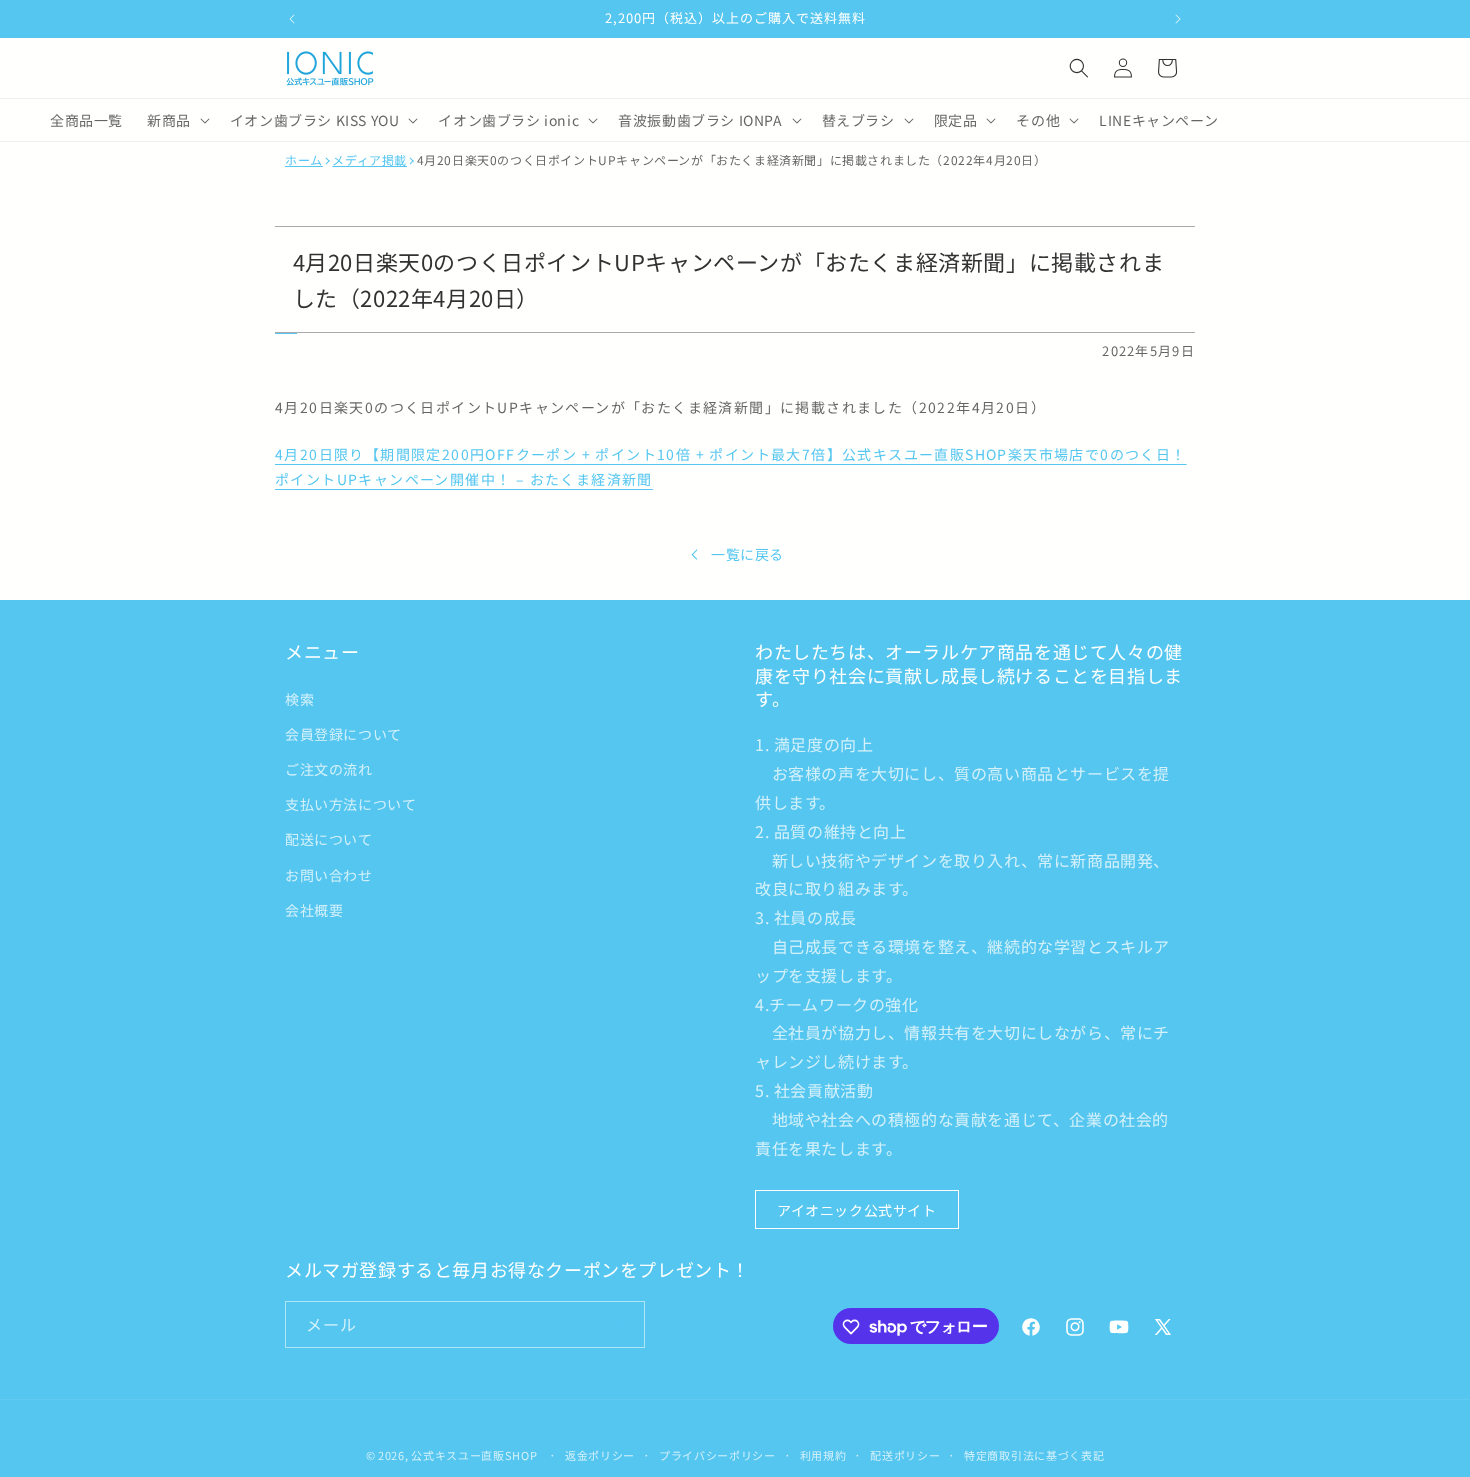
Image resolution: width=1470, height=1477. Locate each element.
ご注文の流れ (329, 768)
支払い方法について (350, 804)
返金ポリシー (600, 1454)
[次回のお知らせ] (1178, 19)
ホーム (304, 160)
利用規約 (823, 1454)
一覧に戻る (747, 554)
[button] (1079, 68)
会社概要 (314, 909)
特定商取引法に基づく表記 (1034, 1454)
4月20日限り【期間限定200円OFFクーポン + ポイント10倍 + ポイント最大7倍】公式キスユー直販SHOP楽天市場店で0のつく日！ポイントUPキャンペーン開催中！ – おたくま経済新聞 (731, 466)
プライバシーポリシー (717, 1454)
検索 (299, 698)
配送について (329, 839)
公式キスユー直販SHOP (474, 1455)
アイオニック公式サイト (857, 1209)
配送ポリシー (905, 1454)
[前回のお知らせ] (292, 19)
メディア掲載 (369, 160)
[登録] (622, 1325)
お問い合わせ (329, 874)
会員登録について (343, 733)
